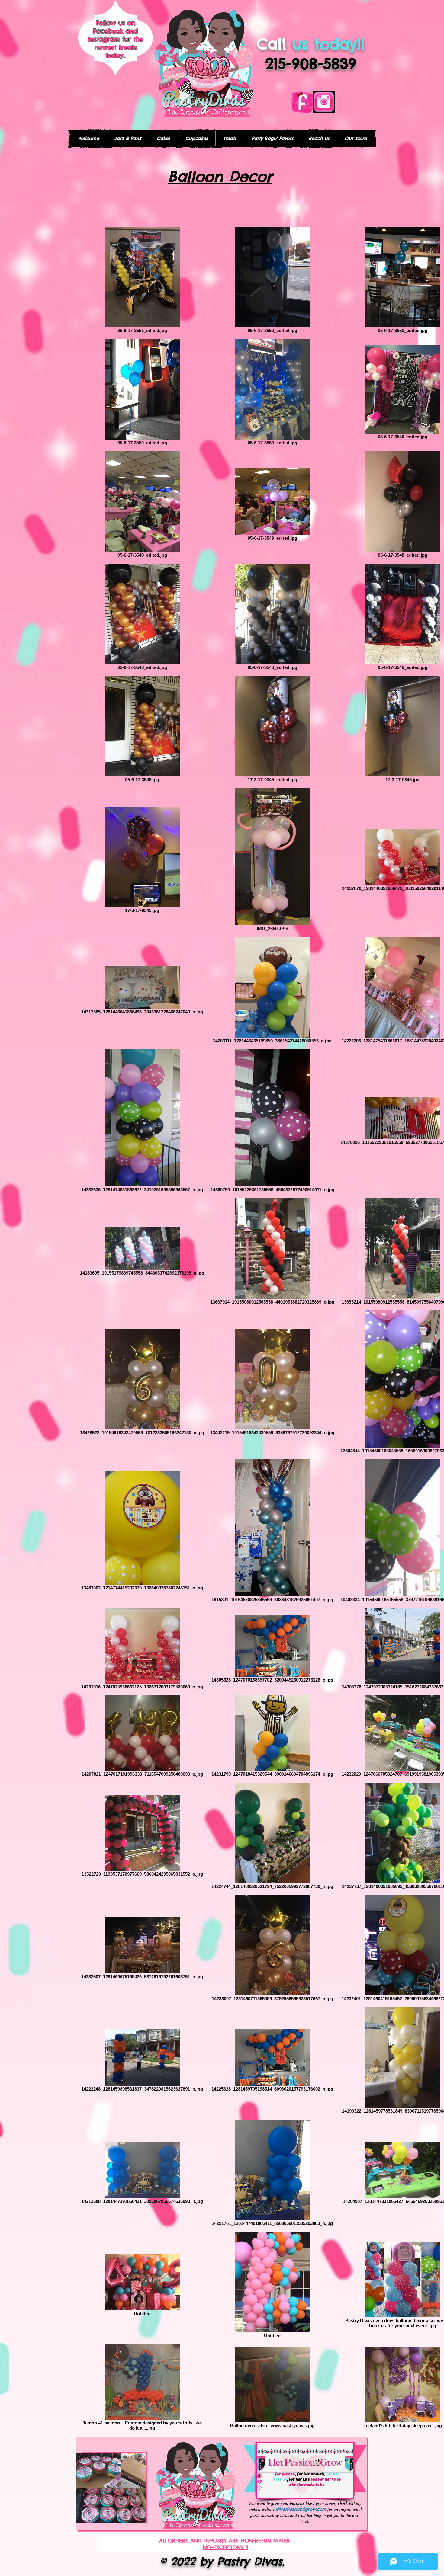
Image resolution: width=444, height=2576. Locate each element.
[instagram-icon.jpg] (324, 102)
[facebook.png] (302, 102)
